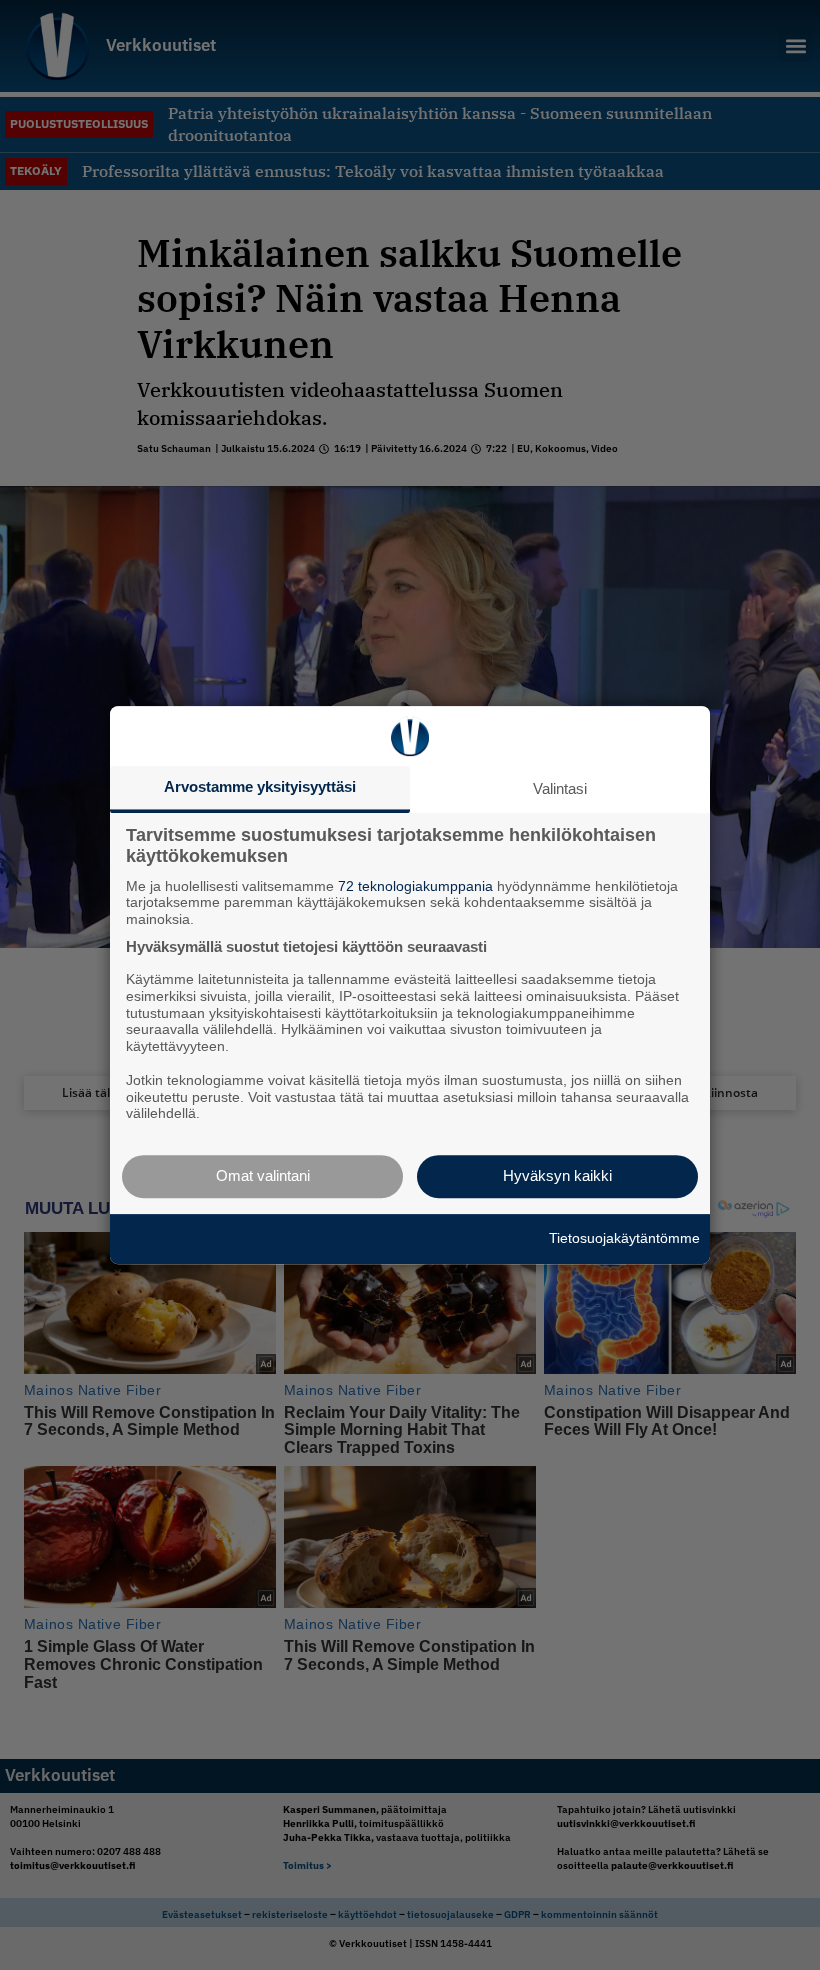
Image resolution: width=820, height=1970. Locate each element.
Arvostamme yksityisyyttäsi (260, 786)
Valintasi (560, 788)
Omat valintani (263, 1175)
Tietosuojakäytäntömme (624, 1238)
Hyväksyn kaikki (557, 1175)
